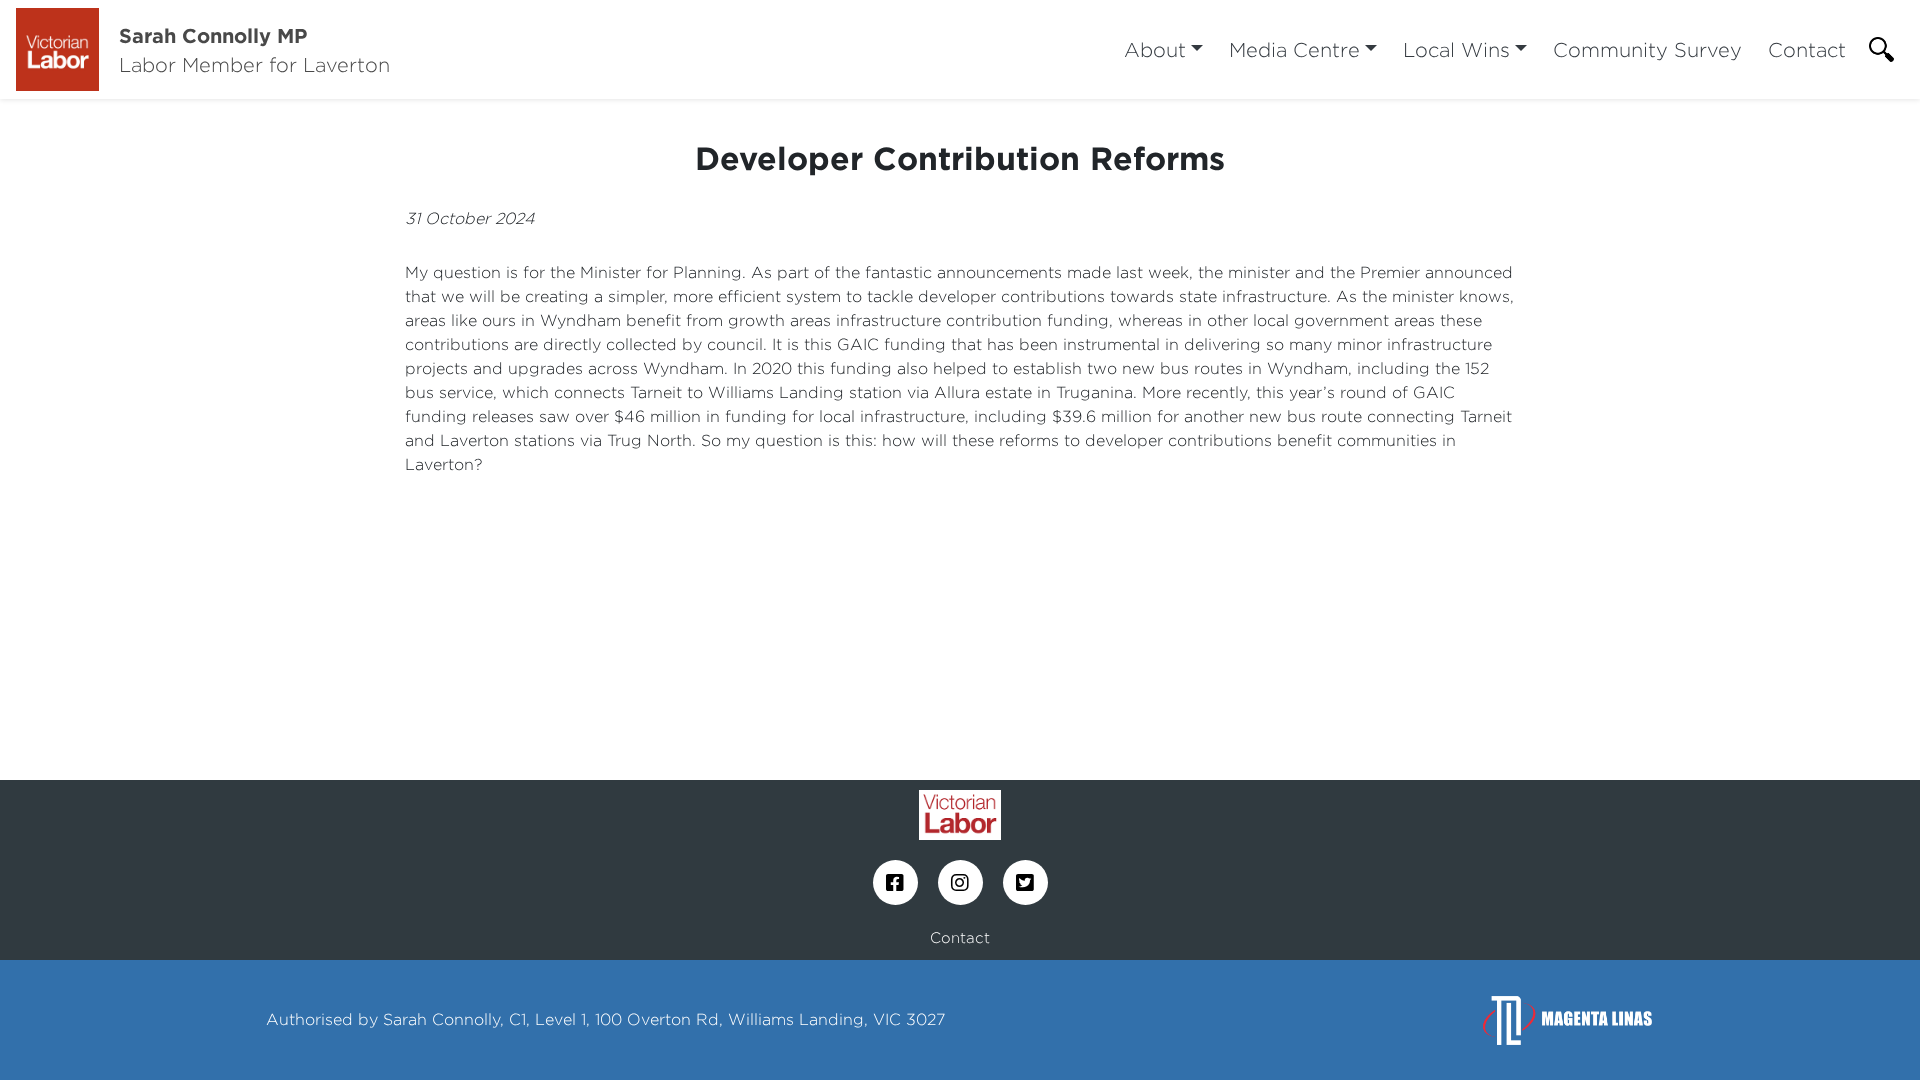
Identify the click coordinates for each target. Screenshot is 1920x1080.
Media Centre (1294, 49)
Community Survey (1647, 49)
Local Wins (1456, 49)
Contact (1807, 49)
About (1155, 49)
